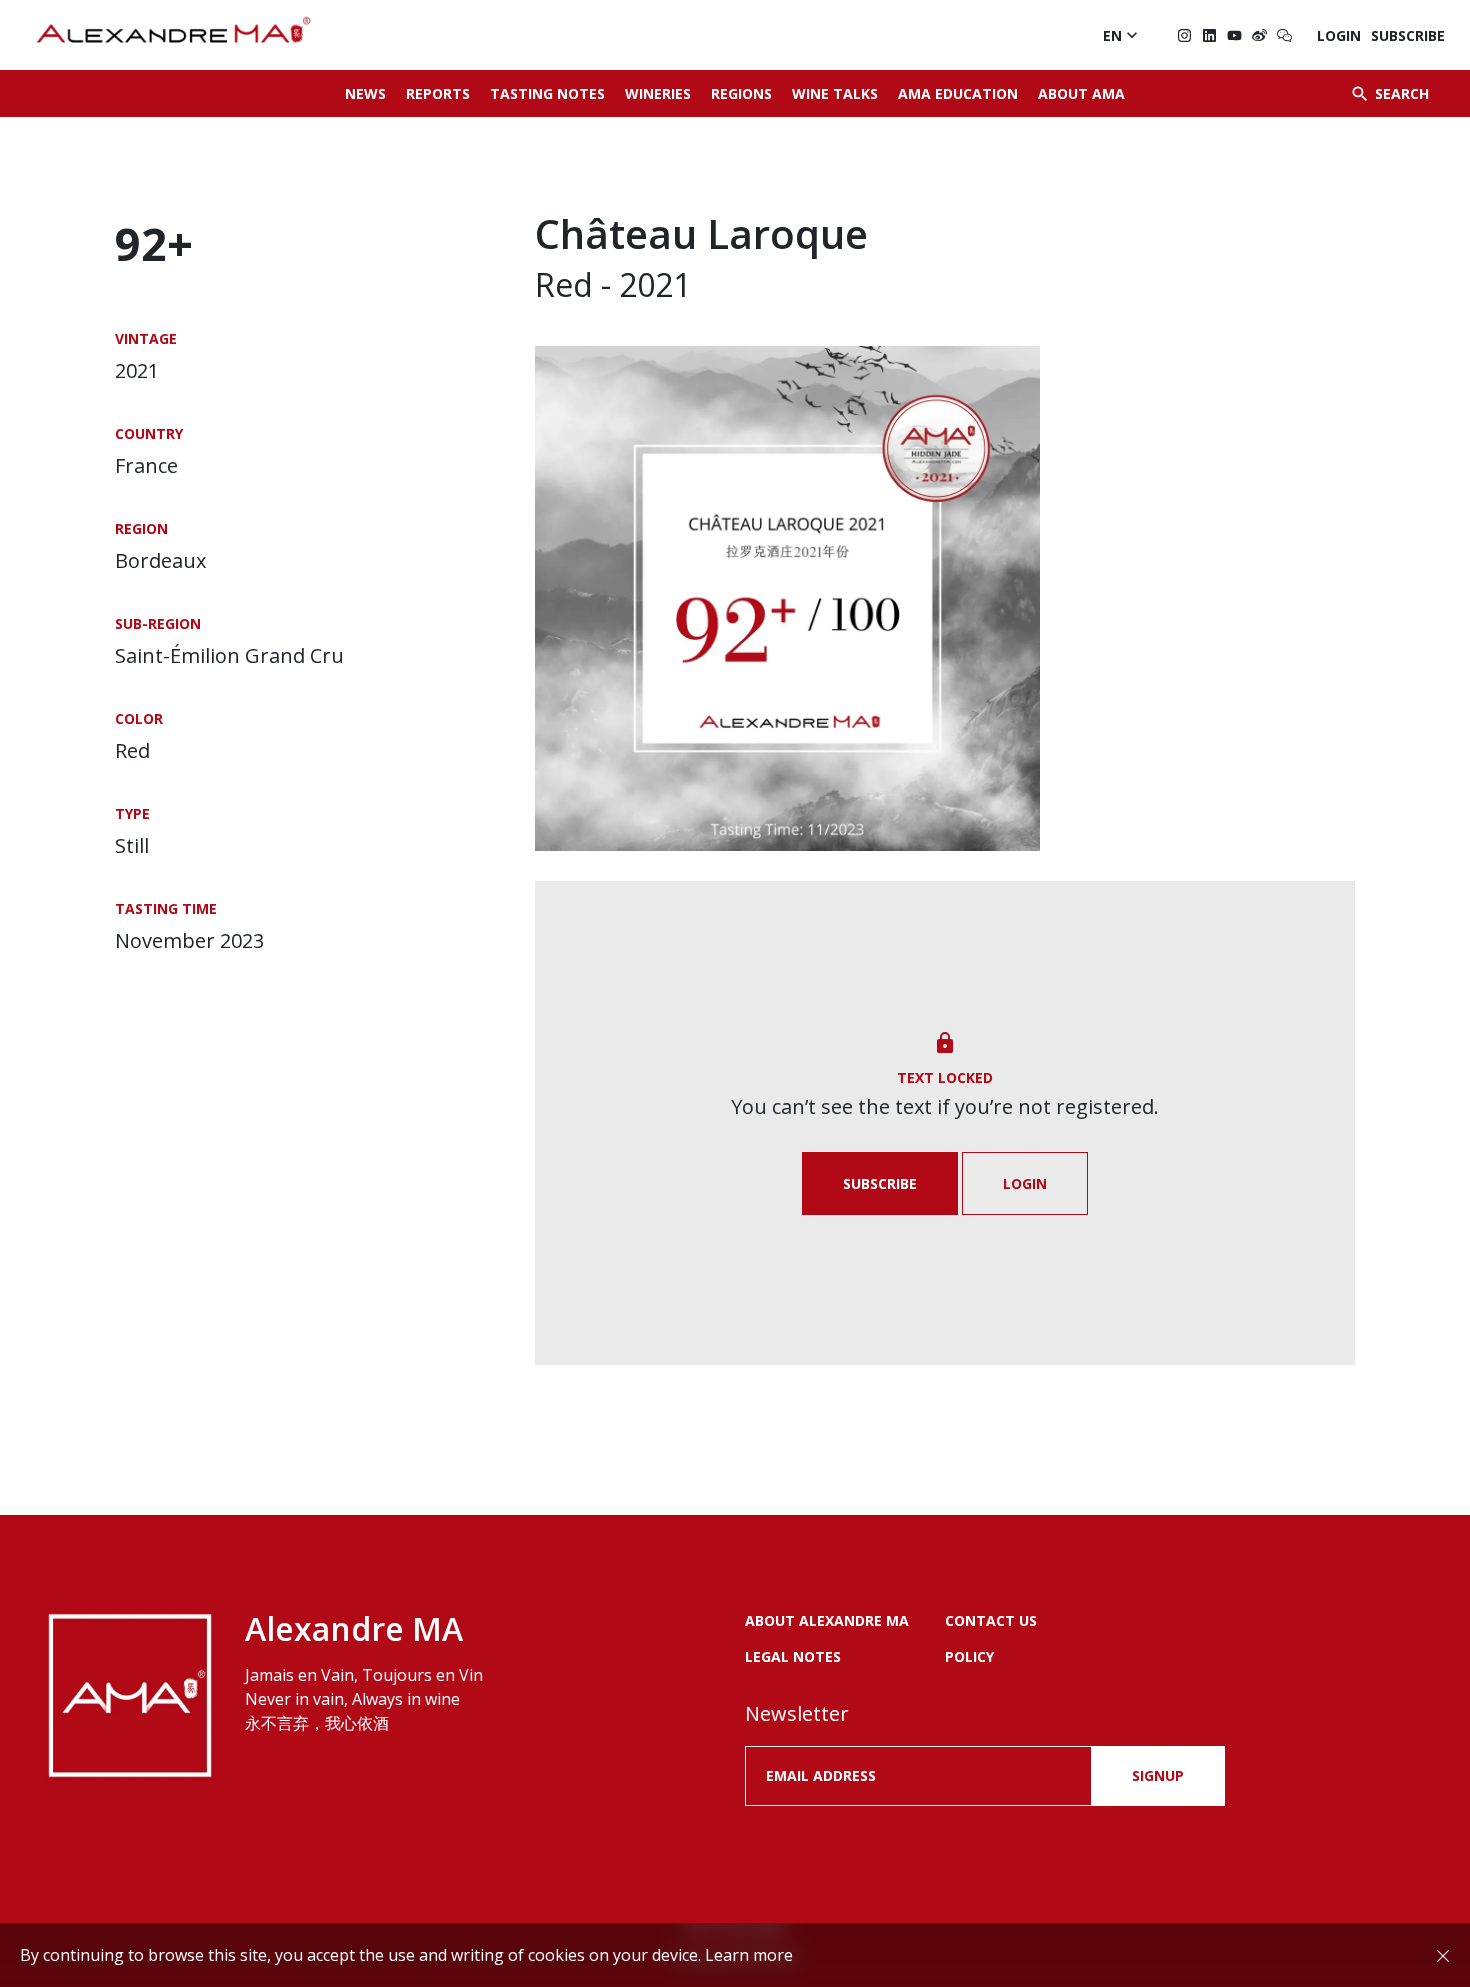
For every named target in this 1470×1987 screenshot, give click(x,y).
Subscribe (1408, 35)
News (365, 93)
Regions (741, 93)
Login (1339, 35)
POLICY (969, 1656)
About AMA (1081, 93)
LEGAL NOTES (793, 1656)
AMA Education (958, 93)
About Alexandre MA (827, 1620)
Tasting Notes (547, 93)
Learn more (749, 1955)
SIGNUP (1158, 1775)
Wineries (658, 93)
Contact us (991, 1620)
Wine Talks (835, 93)
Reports (438, 93)
